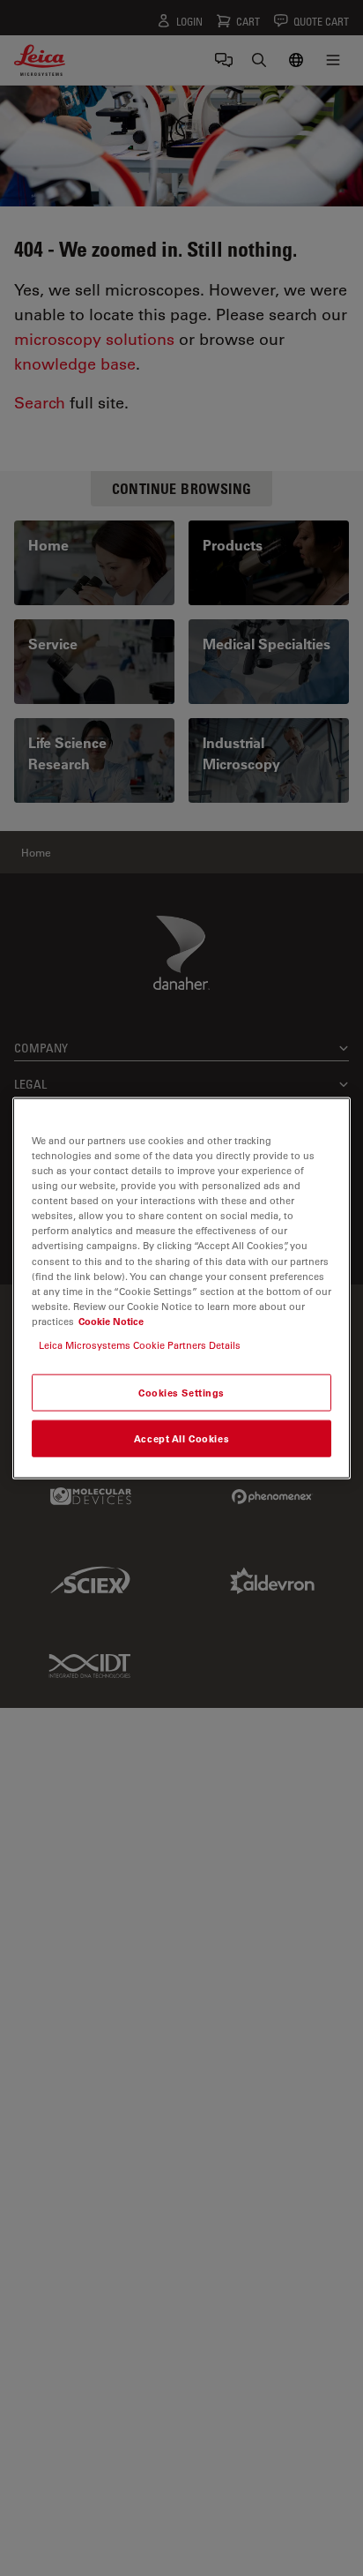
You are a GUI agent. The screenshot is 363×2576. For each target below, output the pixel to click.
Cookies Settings (181, 1393)
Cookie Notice (111, 1320)
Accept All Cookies (181, 1438)
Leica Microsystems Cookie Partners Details (140, 1344)
